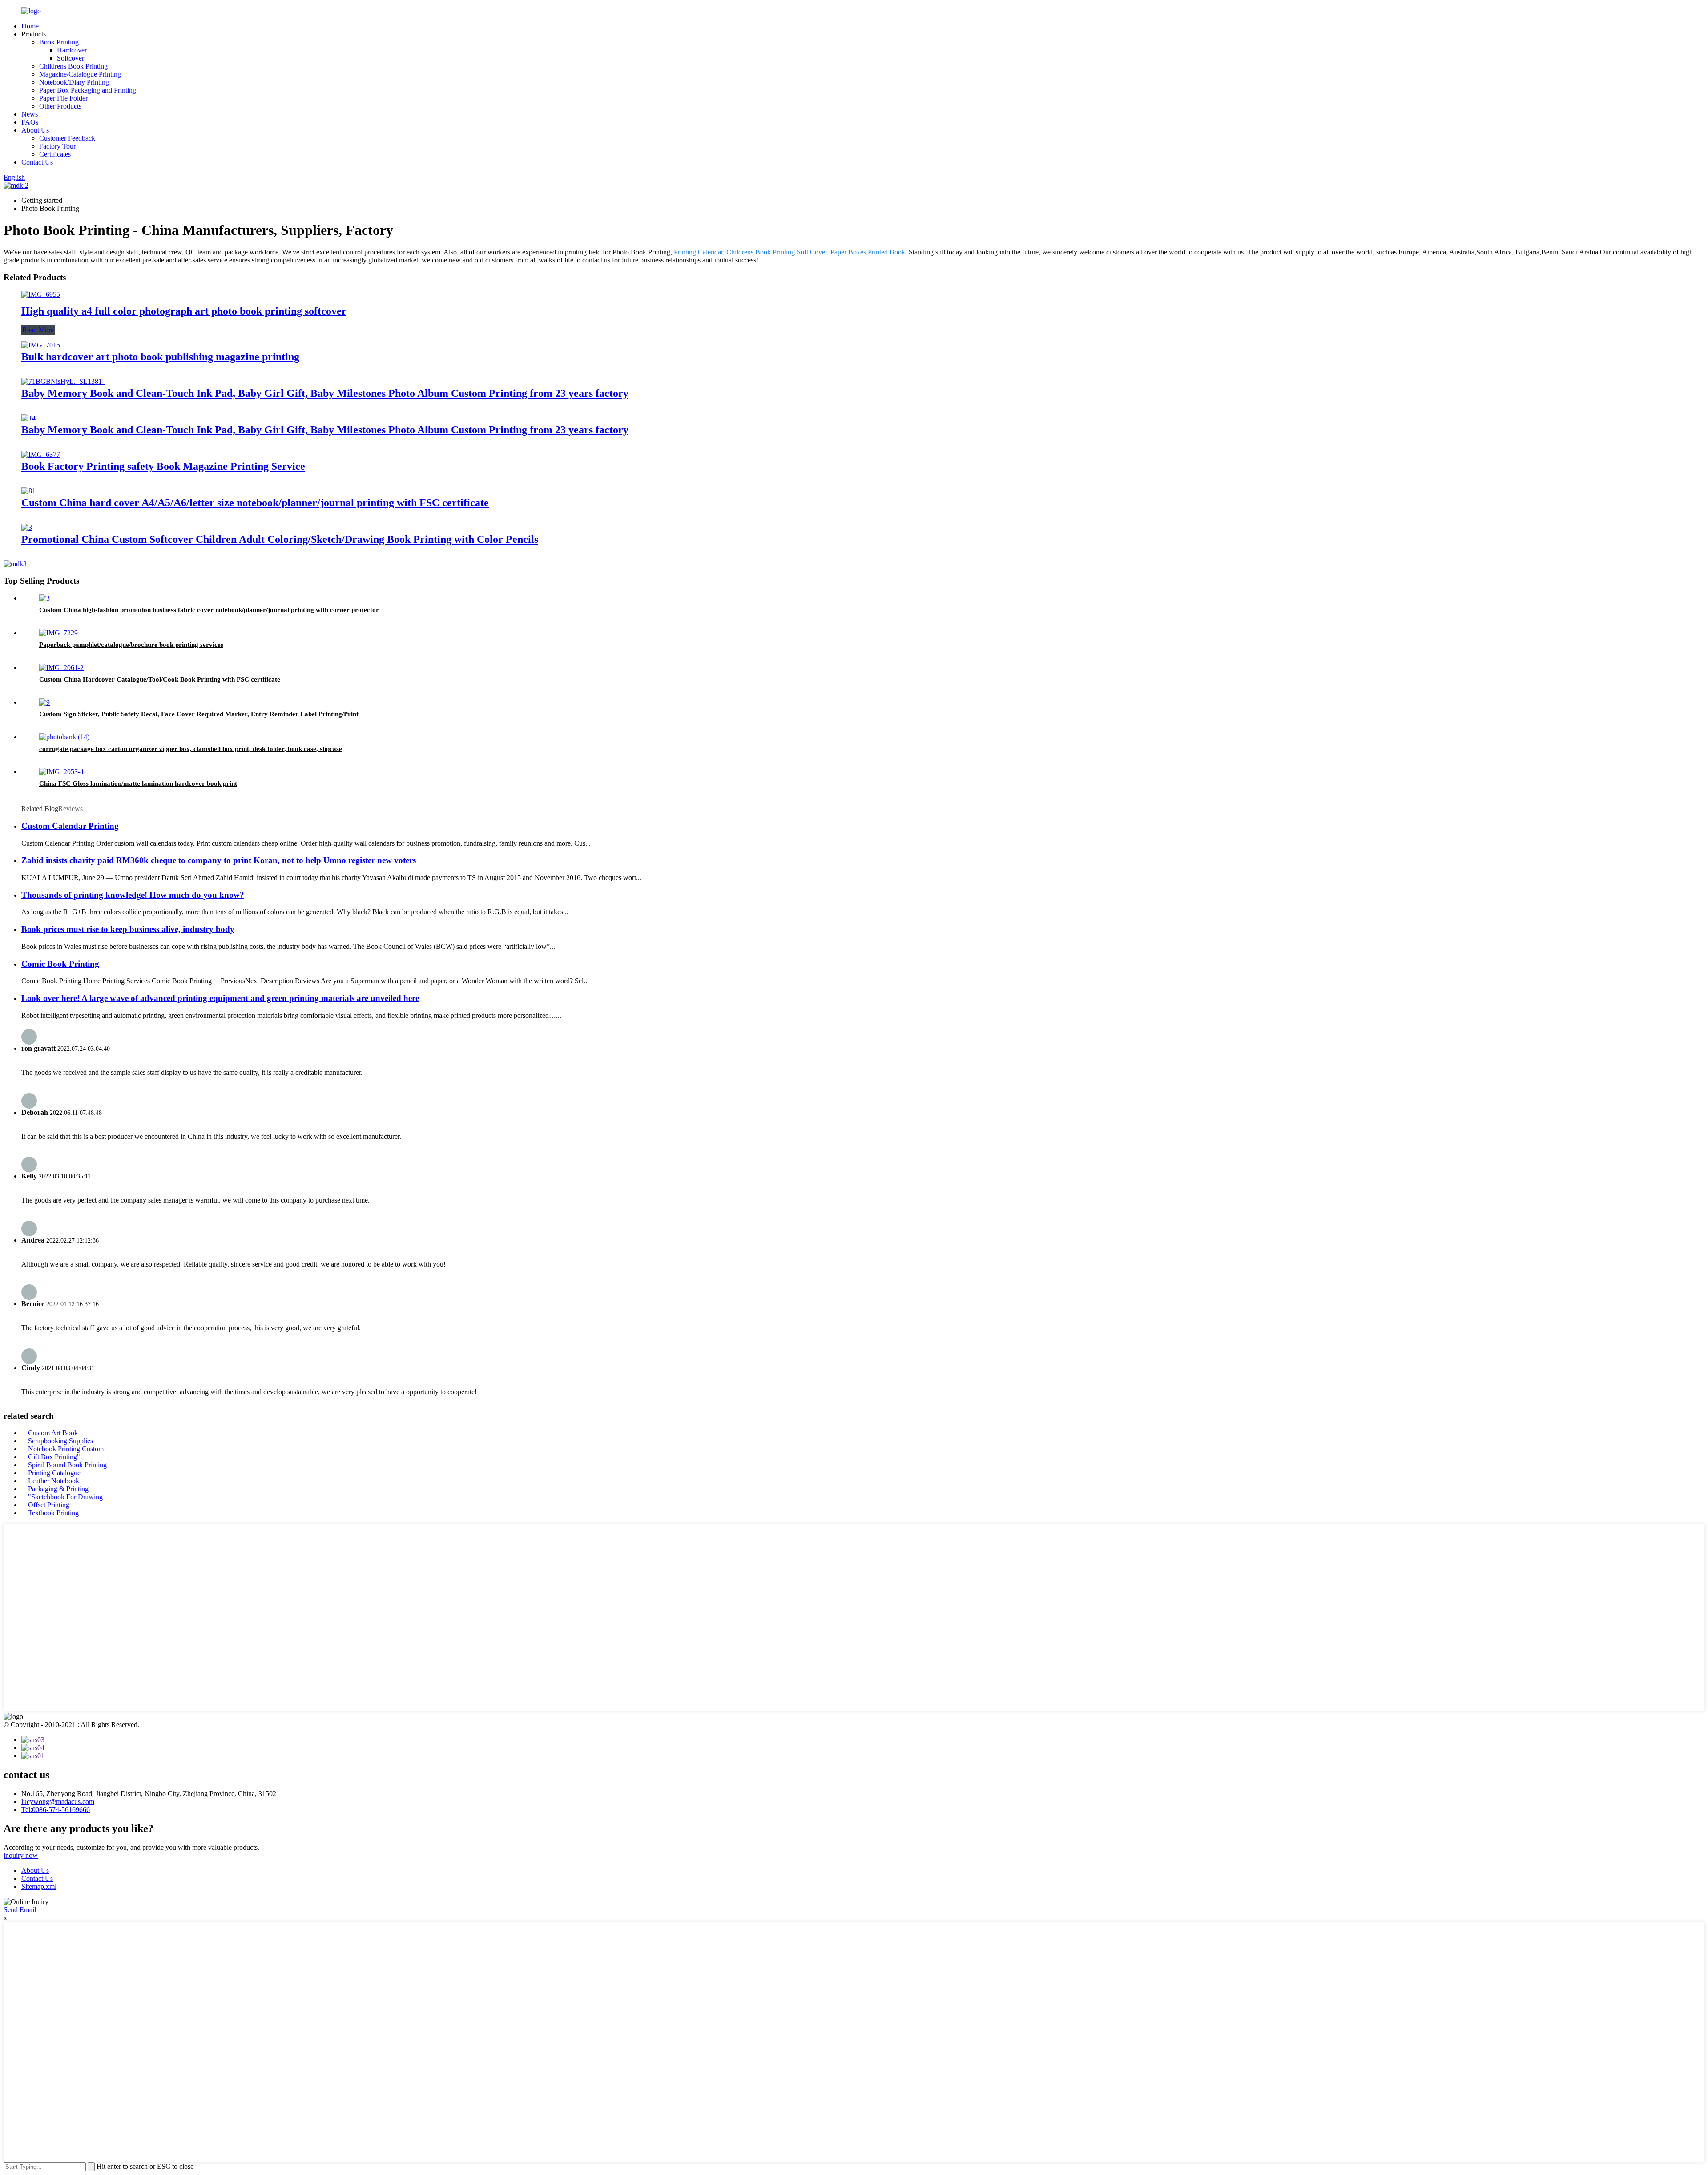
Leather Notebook (54, 1481)
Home (30, 26)
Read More (38, 330)
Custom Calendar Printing (70, 826)
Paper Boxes (848, 252)
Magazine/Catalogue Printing (80, 74)
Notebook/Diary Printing (74, 82)
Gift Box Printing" (54, 1457)
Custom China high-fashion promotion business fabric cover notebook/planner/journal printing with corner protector (209, 610)
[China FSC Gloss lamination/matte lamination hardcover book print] (61, 772)
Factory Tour (57, 146)
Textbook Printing (53, 1513)
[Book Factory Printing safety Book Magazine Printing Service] (41, 454)
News (30, 114)
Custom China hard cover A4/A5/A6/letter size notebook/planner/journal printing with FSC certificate (255, 503)
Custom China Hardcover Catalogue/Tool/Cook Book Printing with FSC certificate (160, 679)
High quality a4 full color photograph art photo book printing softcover (184, 311)
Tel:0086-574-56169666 (56, 1810)
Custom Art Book (53, 1433)
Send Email (20, 1910)
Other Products (60, 106)
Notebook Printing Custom (66, 1449)
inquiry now (21, 1855)
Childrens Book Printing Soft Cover (777, 252)
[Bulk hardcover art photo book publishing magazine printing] (41, 345)
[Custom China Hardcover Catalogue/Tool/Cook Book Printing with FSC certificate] (61, 668)
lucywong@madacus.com (58, 1802)
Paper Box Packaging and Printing (88, 90)
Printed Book (886, 252)
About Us (35, 130)
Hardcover (72, 50)
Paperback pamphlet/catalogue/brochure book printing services (131, 645)
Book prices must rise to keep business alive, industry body (128, 929)
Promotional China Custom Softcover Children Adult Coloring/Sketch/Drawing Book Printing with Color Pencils (280, 539)
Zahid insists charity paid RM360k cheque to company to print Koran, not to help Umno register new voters (219, 860)
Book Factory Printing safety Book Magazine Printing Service (163, 466)
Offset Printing (49, 1505)
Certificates (55, 154)
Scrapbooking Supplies (60, 1441)
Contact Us (37, 162)
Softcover (70, 58)
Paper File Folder (63, 98)
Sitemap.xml (39, 1886)
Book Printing (59, 42)
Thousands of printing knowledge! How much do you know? (133, 895)
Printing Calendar (698, 252)
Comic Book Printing (60, 964)
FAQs (30, 122)
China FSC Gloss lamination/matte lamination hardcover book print (138, 783)
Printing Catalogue (54, 1473)
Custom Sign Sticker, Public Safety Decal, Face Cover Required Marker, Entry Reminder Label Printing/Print (199, 714)
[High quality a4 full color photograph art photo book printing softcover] (41, 294)
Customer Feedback (67, 138)
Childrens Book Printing (73, 66)
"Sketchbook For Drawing (65, 1497)
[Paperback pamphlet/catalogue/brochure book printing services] (58, 633)
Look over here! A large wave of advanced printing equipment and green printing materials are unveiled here (220, 998)
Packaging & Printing (58, 1489)
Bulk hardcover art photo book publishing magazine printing (160, 357)
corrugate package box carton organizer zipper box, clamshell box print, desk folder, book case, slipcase (191, 749)
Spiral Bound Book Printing (67, 1465)
